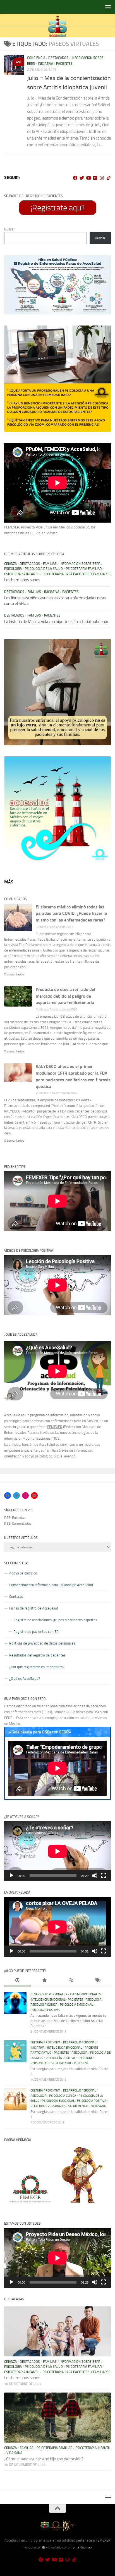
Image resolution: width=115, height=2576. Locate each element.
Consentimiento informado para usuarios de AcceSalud (51, 1585)
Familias (50, 564)
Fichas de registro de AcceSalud (34, 1608)
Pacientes (64, 64)
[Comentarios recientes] (71, 1981)
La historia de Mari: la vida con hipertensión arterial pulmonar (56, 622)
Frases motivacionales (83, 1994)
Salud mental (61, 2063)
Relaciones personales (48, 2106)
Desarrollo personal (47, 1994)
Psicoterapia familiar (84, 569)
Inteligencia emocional (48, 2000)
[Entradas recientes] (18, 1981)
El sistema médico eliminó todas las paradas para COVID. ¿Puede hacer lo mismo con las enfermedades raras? (71, 914)
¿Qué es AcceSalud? (25, 1679)
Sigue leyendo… (66, 1456)
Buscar (9, 229)
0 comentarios (14, 974)
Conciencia (36, 58)
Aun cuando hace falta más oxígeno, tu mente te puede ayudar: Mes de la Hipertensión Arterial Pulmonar (68, 2021)
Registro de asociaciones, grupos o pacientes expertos (55, 1620)
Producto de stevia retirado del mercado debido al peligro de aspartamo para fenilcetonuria (65, 996)
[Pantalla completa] (104, 1876)
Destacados (58, 58)
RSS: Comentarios (18, 1523)
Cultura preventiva (45, 2042)
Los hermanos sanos (22, 580)
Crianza (10, 564)
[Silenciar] (95, 1876)
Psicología (13, 569)
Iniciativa (45, 64)
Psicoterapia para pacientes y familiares (76, 574)
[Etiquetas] (98, 1981)
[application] (57, 1851)
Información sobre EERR (80, 564)
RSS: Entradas (15, 1518)
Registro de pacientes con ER (36, 1632)
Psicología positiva (45, 2010)
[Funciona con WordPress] (44, 2547)
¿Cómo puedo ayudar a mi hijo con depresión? (44, 2459)
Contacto (16, 1597)
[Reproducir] (11, 1876)
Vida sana (81, 2063)
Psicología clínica (44, 2005)
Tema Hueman (81, 2547)
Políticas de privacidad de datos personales (42, 1643)
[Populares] (44, 1981)
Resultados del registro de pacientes (37, 1655)
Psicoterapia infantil (22, 574)
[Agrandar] (104, 262)
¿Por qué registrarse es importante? (37, 1667)
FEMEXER (55, 1427)
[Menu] (108, 7)
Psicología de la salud (44, 569)
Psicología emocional (76, 2005)
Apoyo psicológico (23, 1573)
